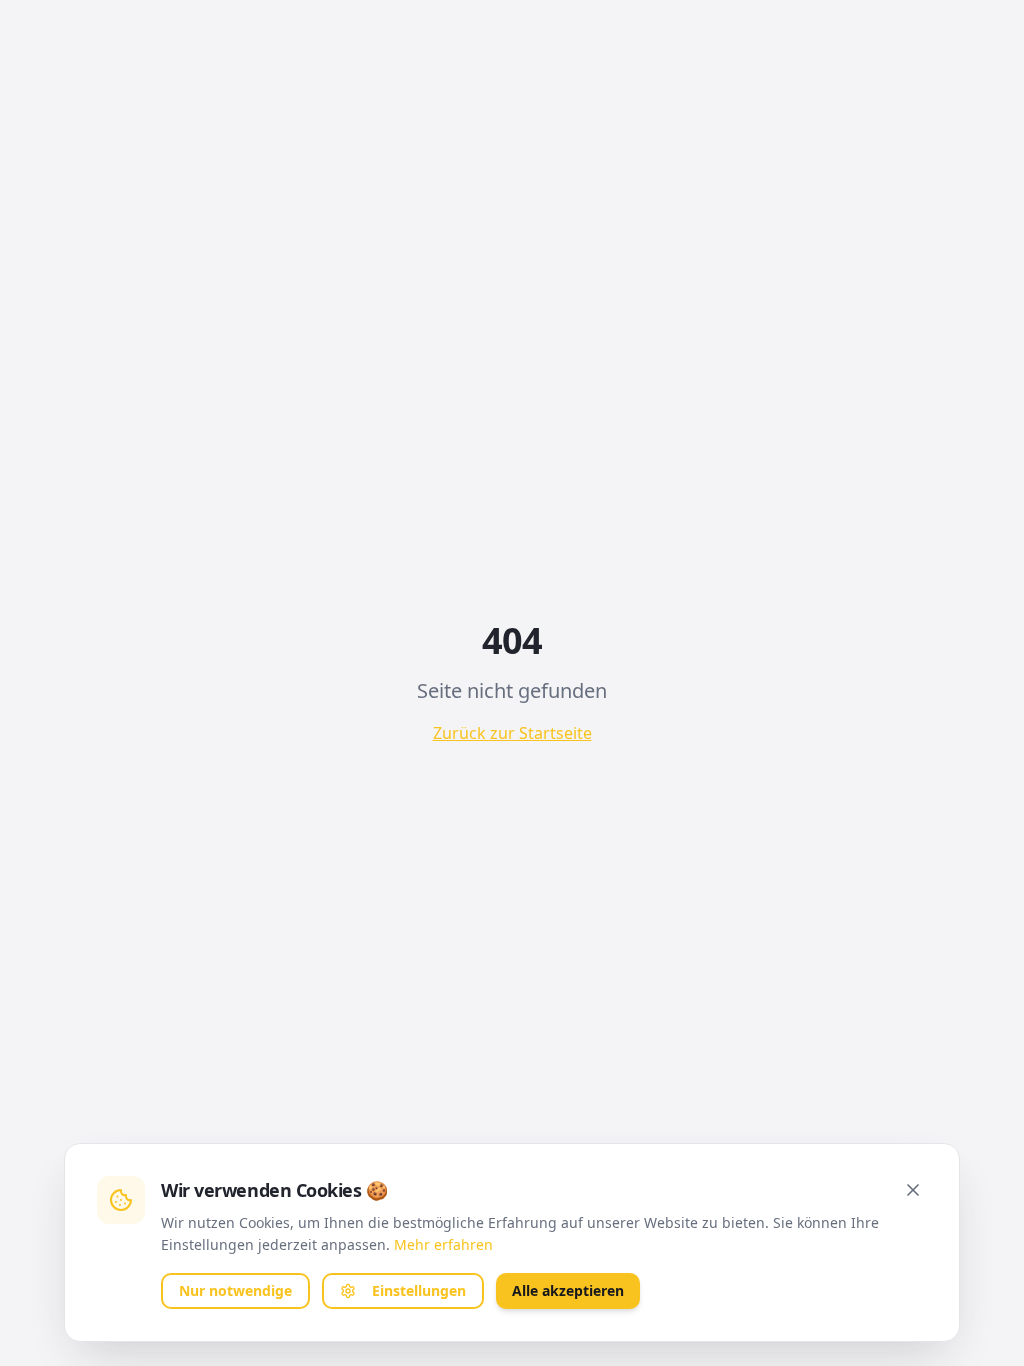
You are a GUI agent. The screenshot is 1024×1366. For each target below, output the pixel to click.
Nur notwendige (235, 1290)
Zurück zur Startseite (512, 733)
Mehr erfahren (443, 1244)
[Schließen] (913, 1190)
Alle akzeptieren (568, 1290)
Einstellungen (419, 1290)
